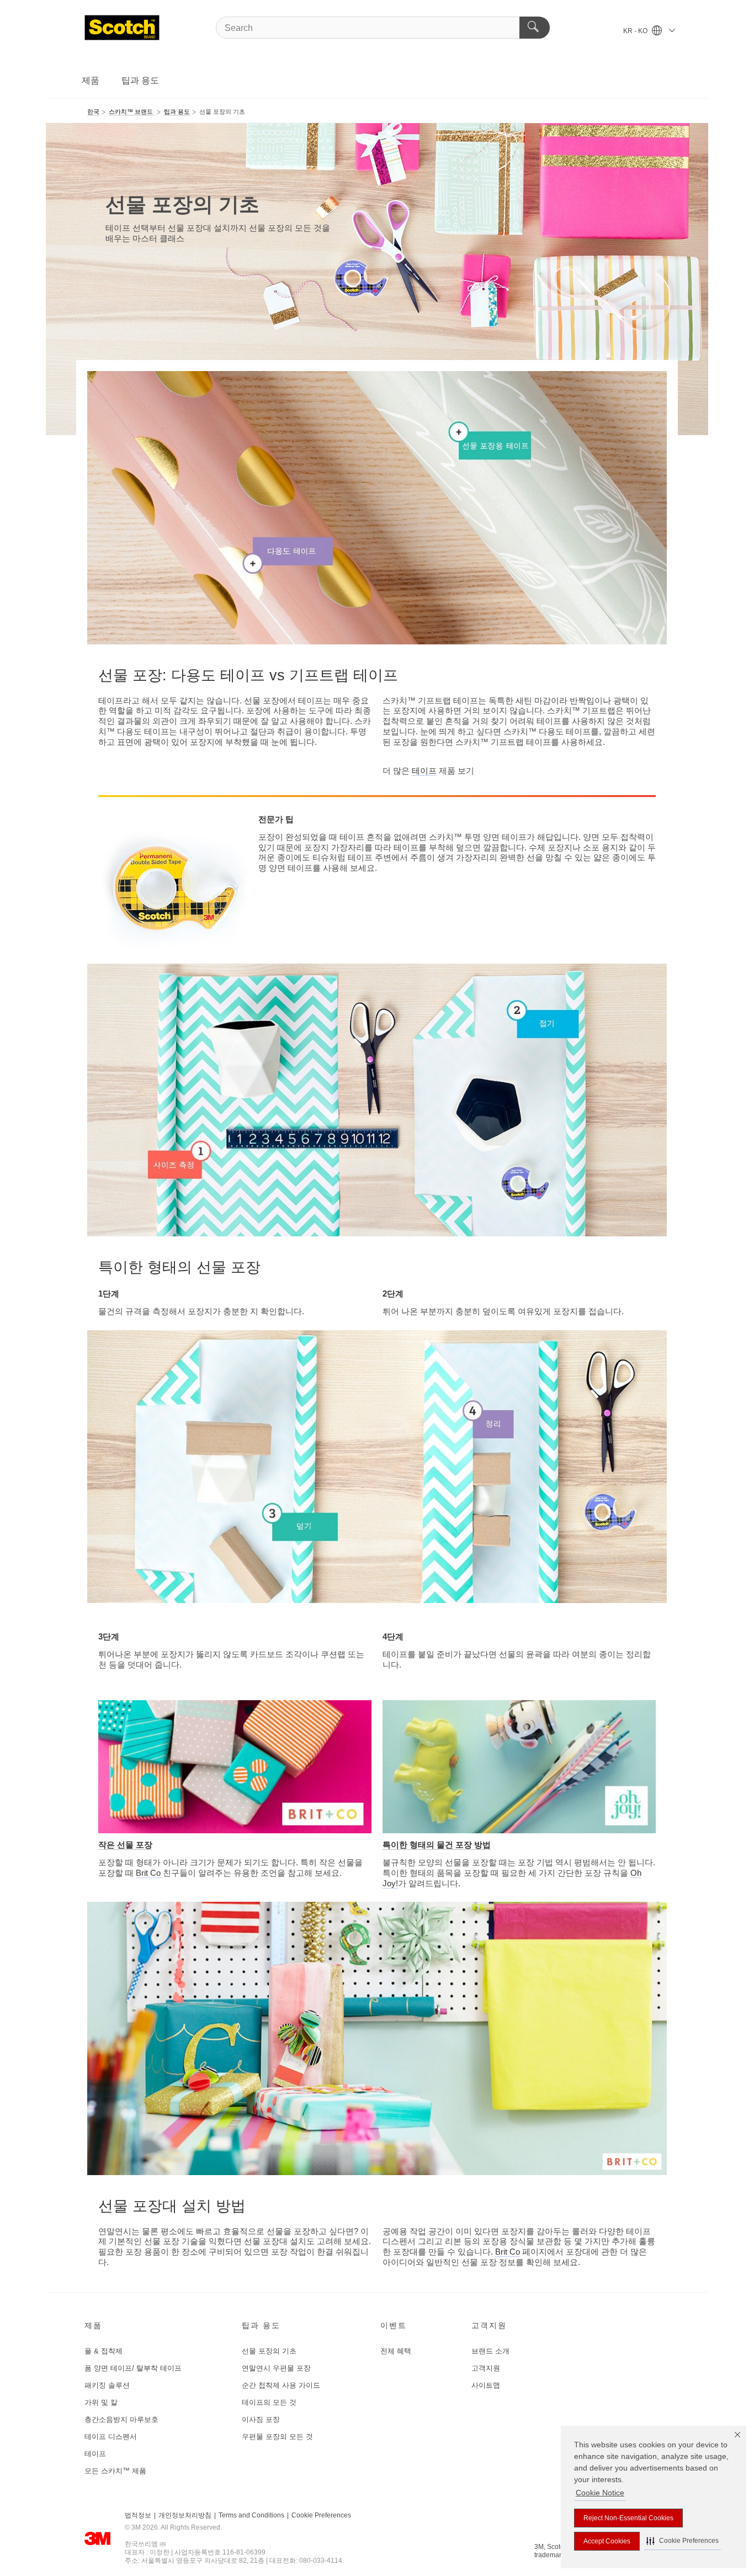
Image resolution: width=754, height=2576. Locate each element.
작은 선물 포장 (125, 1845)
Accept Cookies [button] (607, 2541)
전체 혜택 (396, 2351)
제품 (91, 80)
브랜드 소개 (490, 2351)
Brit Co (149, 1873)
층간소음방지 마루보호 (121, 2419)
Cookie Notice (600, 2493)
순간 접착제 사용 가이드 (281, 2385)
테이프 (424, 771)
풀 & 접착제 (103, 2351)
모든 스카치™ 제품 (115, 2471)
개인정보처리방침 (185, 2515)
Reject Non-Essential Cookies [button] (628, 2518)
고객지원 (486, 2368)
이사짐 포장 (261, 2419)
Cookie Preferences (321, 2515)
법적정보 (138, 2515)
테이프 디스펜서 (111, 2437)
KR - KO (636, 31)
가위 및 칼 (101, 2402)
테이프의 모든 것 (269, 2402)
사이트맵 (486, 2385)
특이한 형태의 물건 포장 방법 (437, 1845)
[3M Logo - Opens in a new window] (122, 28)
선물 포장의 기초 (269, 2351)
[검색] (535, 28)
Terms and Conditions (251, 2515)
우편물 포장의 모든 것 (277, 2437)
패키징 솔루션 (107, 2385)
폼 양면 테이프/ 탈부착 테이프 (133, 2368)
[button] (683, 2541)
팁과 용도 (140, 80)
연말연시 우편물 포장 (276, 2368)
